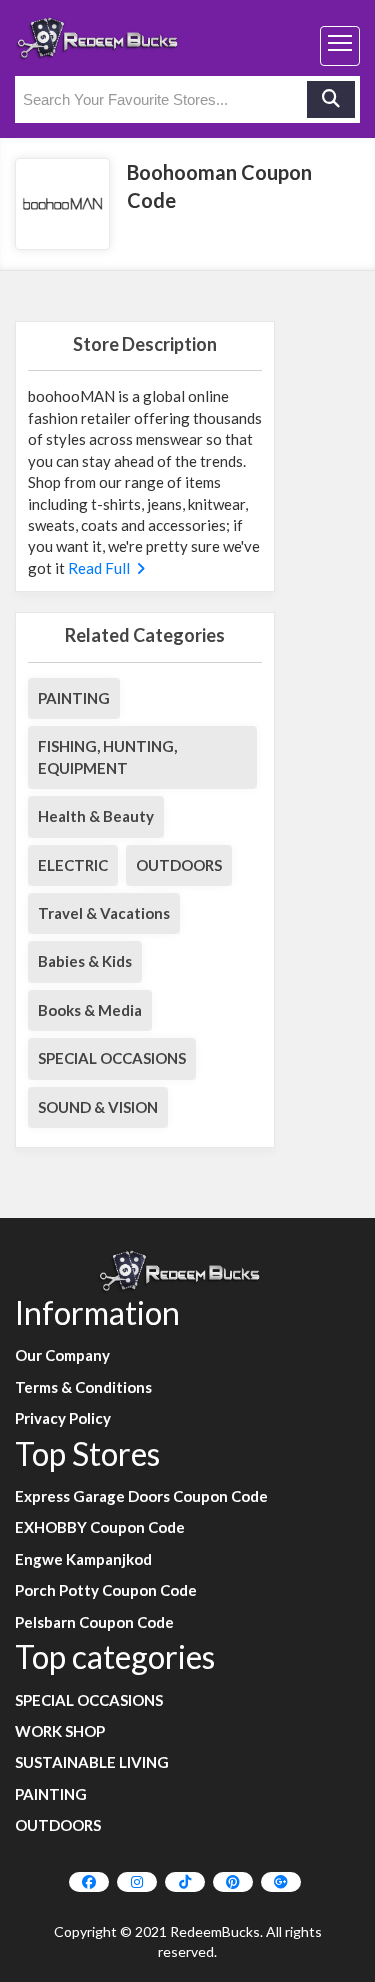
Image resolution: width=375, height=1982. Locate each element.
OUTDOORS (179, 865)
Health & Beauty (96, 816)
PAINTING (74, 698)
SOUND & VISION (98, 1107)
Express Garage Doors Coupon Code (141, 1496)
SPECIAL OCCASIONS (112, 1058)
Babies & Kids (85, 961)
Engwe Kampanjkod (83, 1559)
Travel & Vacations (104, 913)
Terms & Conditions (83, 1387)
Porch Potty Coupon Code (106, 1590)
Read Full (100, 568)
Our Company (62, 1355)
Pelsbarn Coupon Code (94, 1622)
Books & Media (90, 1010)
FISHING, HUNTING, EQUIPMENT (107, 756)
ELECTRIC (73, 865)
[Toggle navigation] (340, 46)
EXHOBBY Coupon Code (100, 1527)
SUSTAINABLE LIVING (92, 1762)
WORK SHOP (60, 1731)
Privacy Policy (63, 1418)
